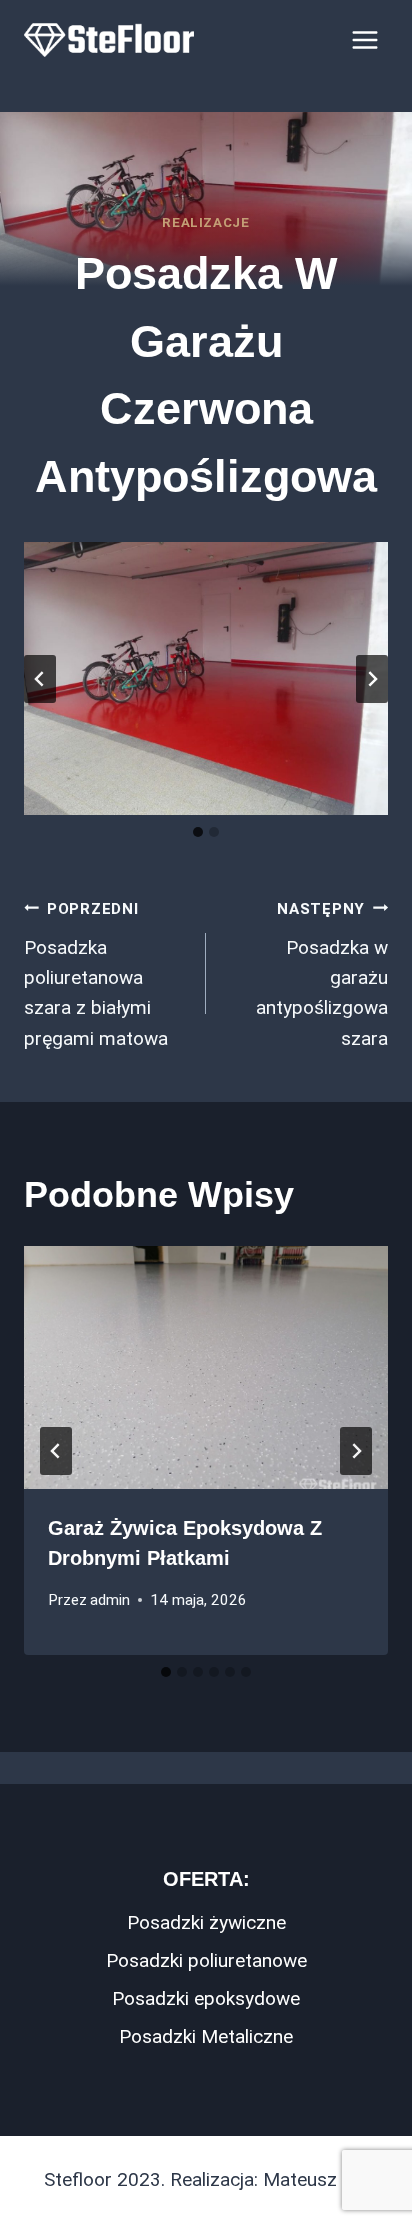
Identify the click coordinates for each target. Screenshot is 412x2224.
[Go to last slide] (56, 1451)
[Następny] (356, 1451)
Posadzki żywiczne (206, 1922)
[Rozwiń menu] (364, 39)
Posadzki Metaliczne (206, 2036)
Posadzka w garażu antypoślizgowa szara (322, 975)
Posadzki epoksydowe (206, 1998)
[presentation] (206, 1367)
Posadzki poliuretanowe (206, 1960)
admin (110, 1600)
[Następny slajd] (372, 679)
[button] (206, 678)
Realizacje (206, 222)
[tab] (198, 832)
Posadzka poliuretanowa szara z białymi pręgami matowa (96, 975)
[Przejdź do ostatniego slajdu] (40, 679)
